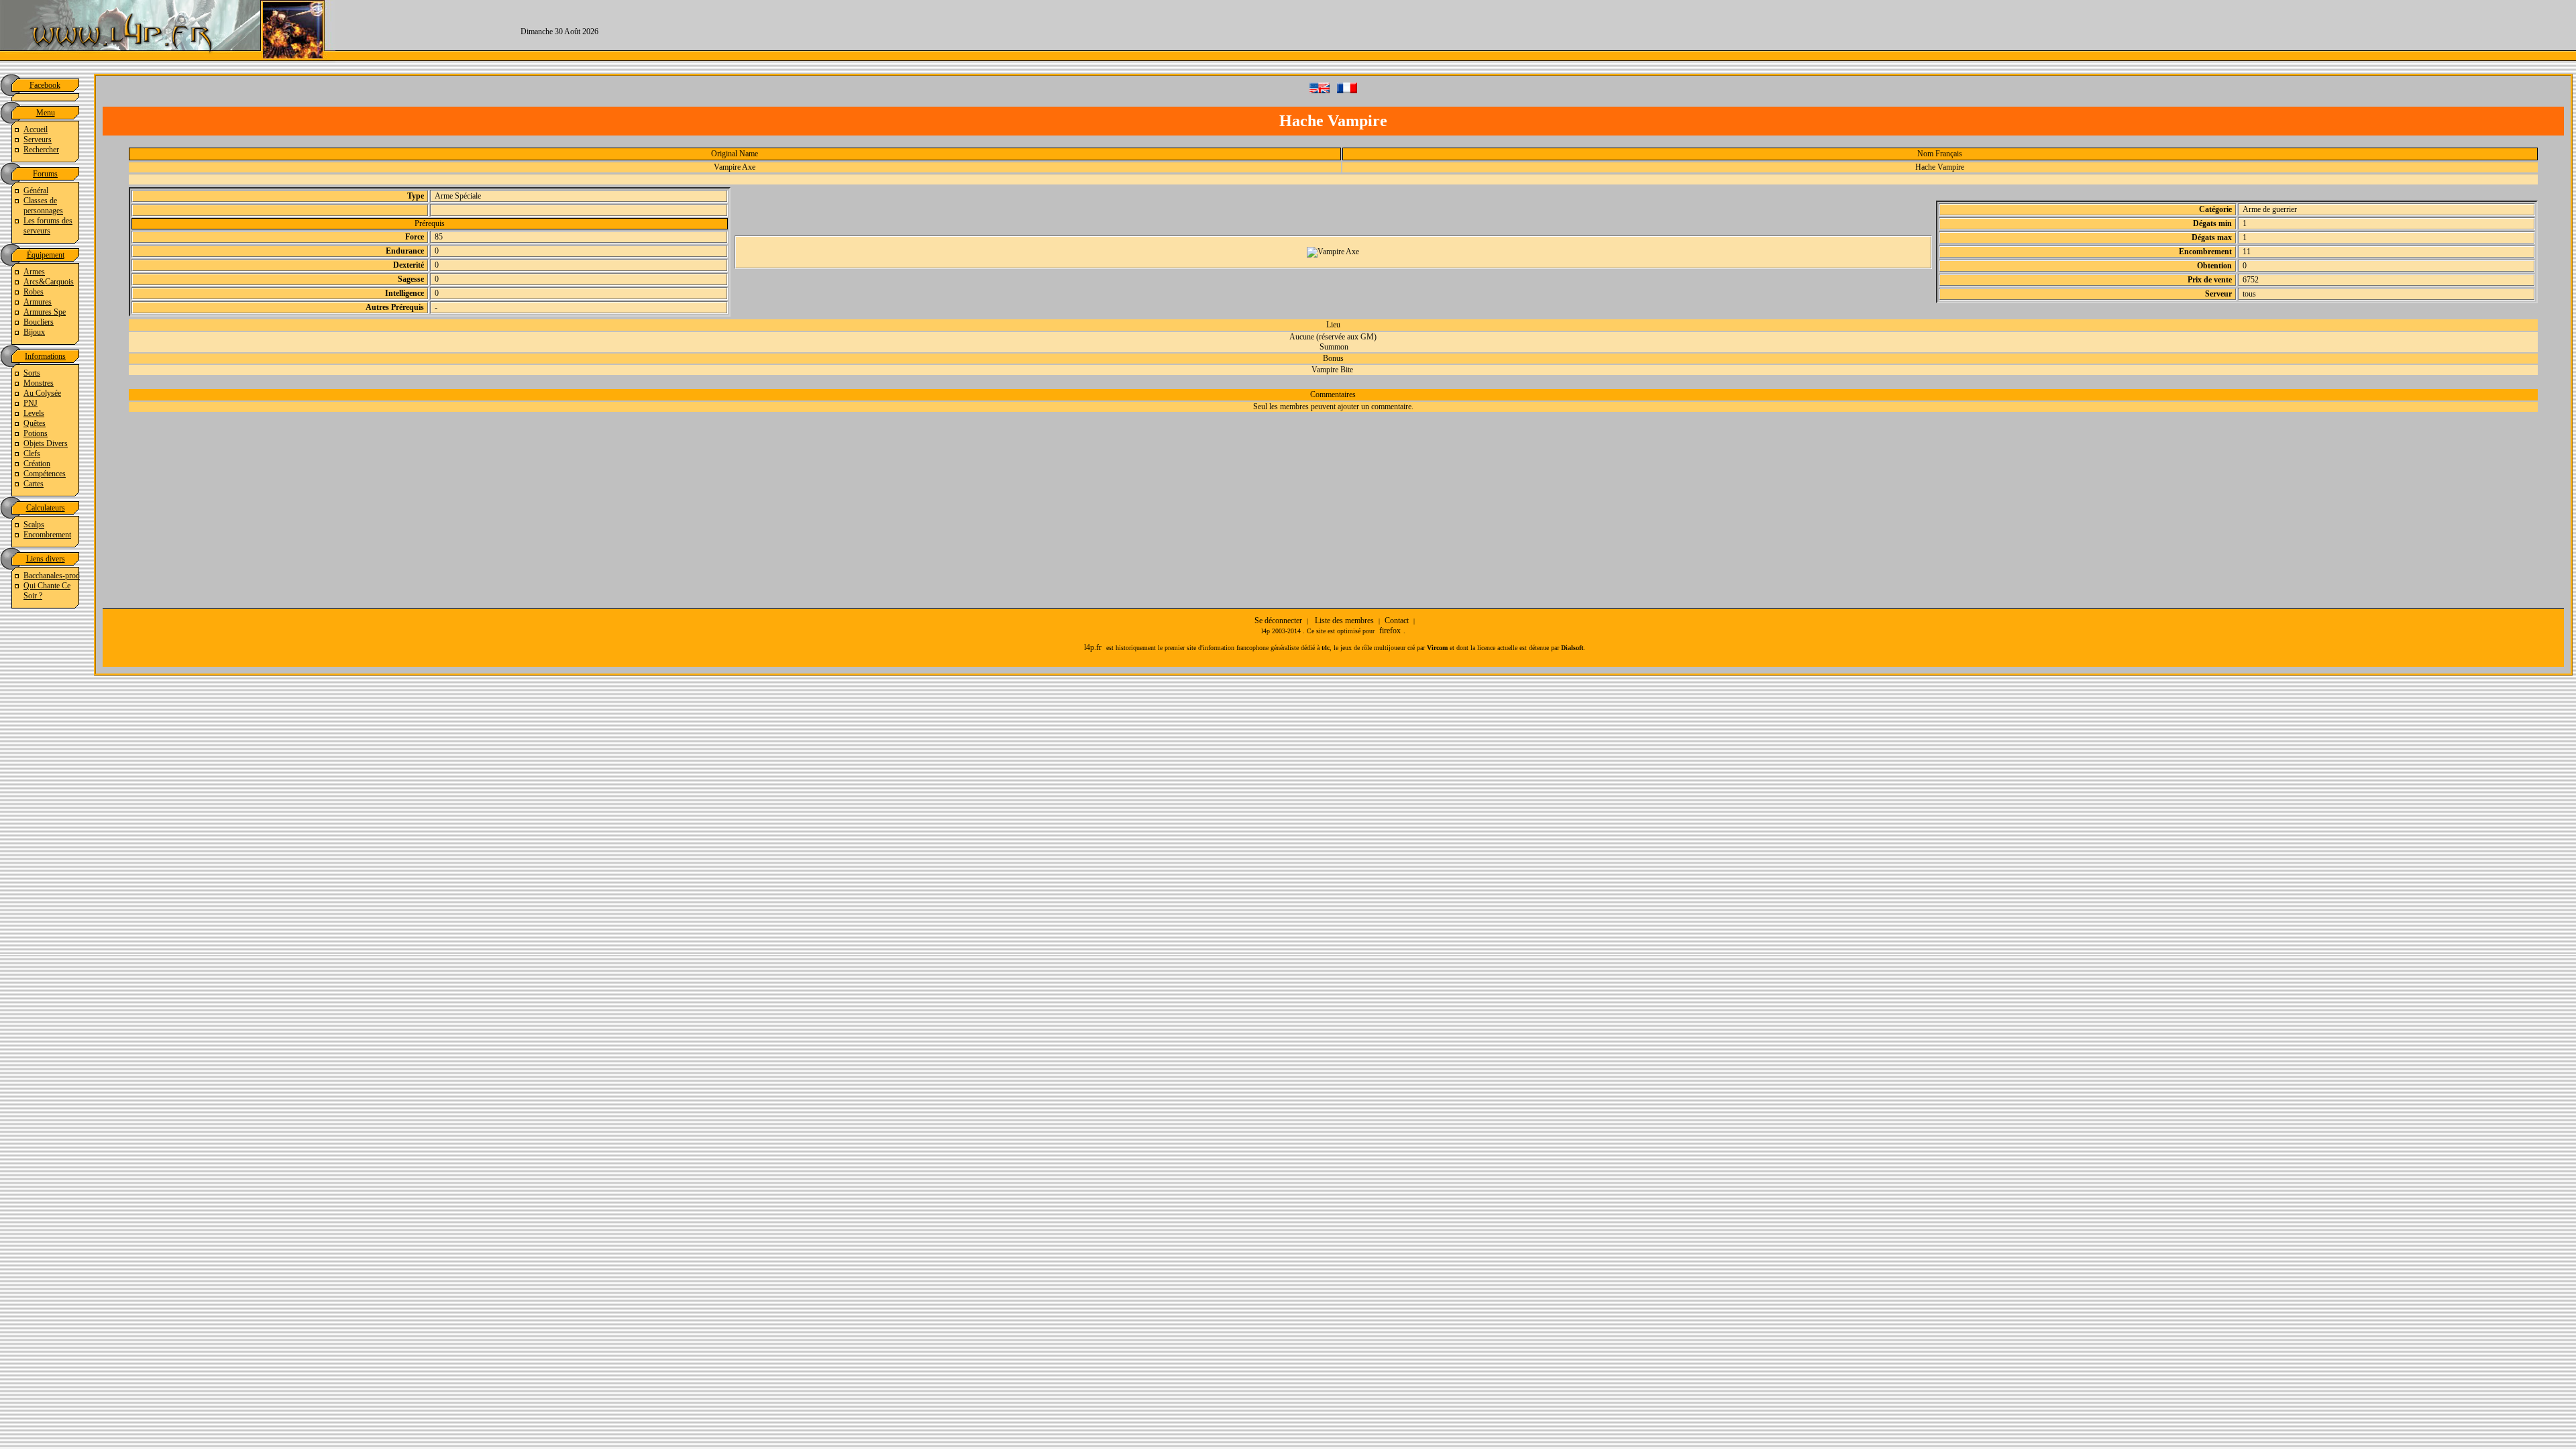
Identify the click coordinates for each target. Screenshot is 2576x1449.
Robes (34, 292)
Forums (45, 174)
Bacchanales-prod (52, 576)
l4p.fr (1093, 647)
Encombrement (47, 535)
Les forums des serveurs (48, 226)
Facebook (45, 85)
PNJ (31, 403)
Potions (36, 433)
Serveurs (38, 140)
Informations (45, 356)
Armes (34, 272)
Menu (46, 113)
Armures (38, 302)
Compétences (45, 474)
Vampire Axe (735, 167)
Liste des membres (1344, 621)
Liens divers (46, 559)
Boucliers (39, 322)
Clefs (32, 453)
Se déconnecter (1278, 621)
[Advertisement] (1680, 30)
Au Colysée (42, 393)
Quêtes (35, 423)
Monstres (39, 383)
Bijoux (34, 332)
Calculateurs (46, 508)
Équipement (46, 255)
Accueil (36, 129)
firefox (1390, 631)
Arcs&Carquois (49, 282)
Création (37, 464)
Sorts (32, 373)
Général (36, 191)
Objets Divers (46, 443)
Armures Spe (45, 312)
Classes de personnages (43, 206)
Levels (34, 413)
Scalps (34, 525)
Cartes (34, 484)
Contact (1397, 621)
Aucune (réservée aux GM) (1333, 337)
